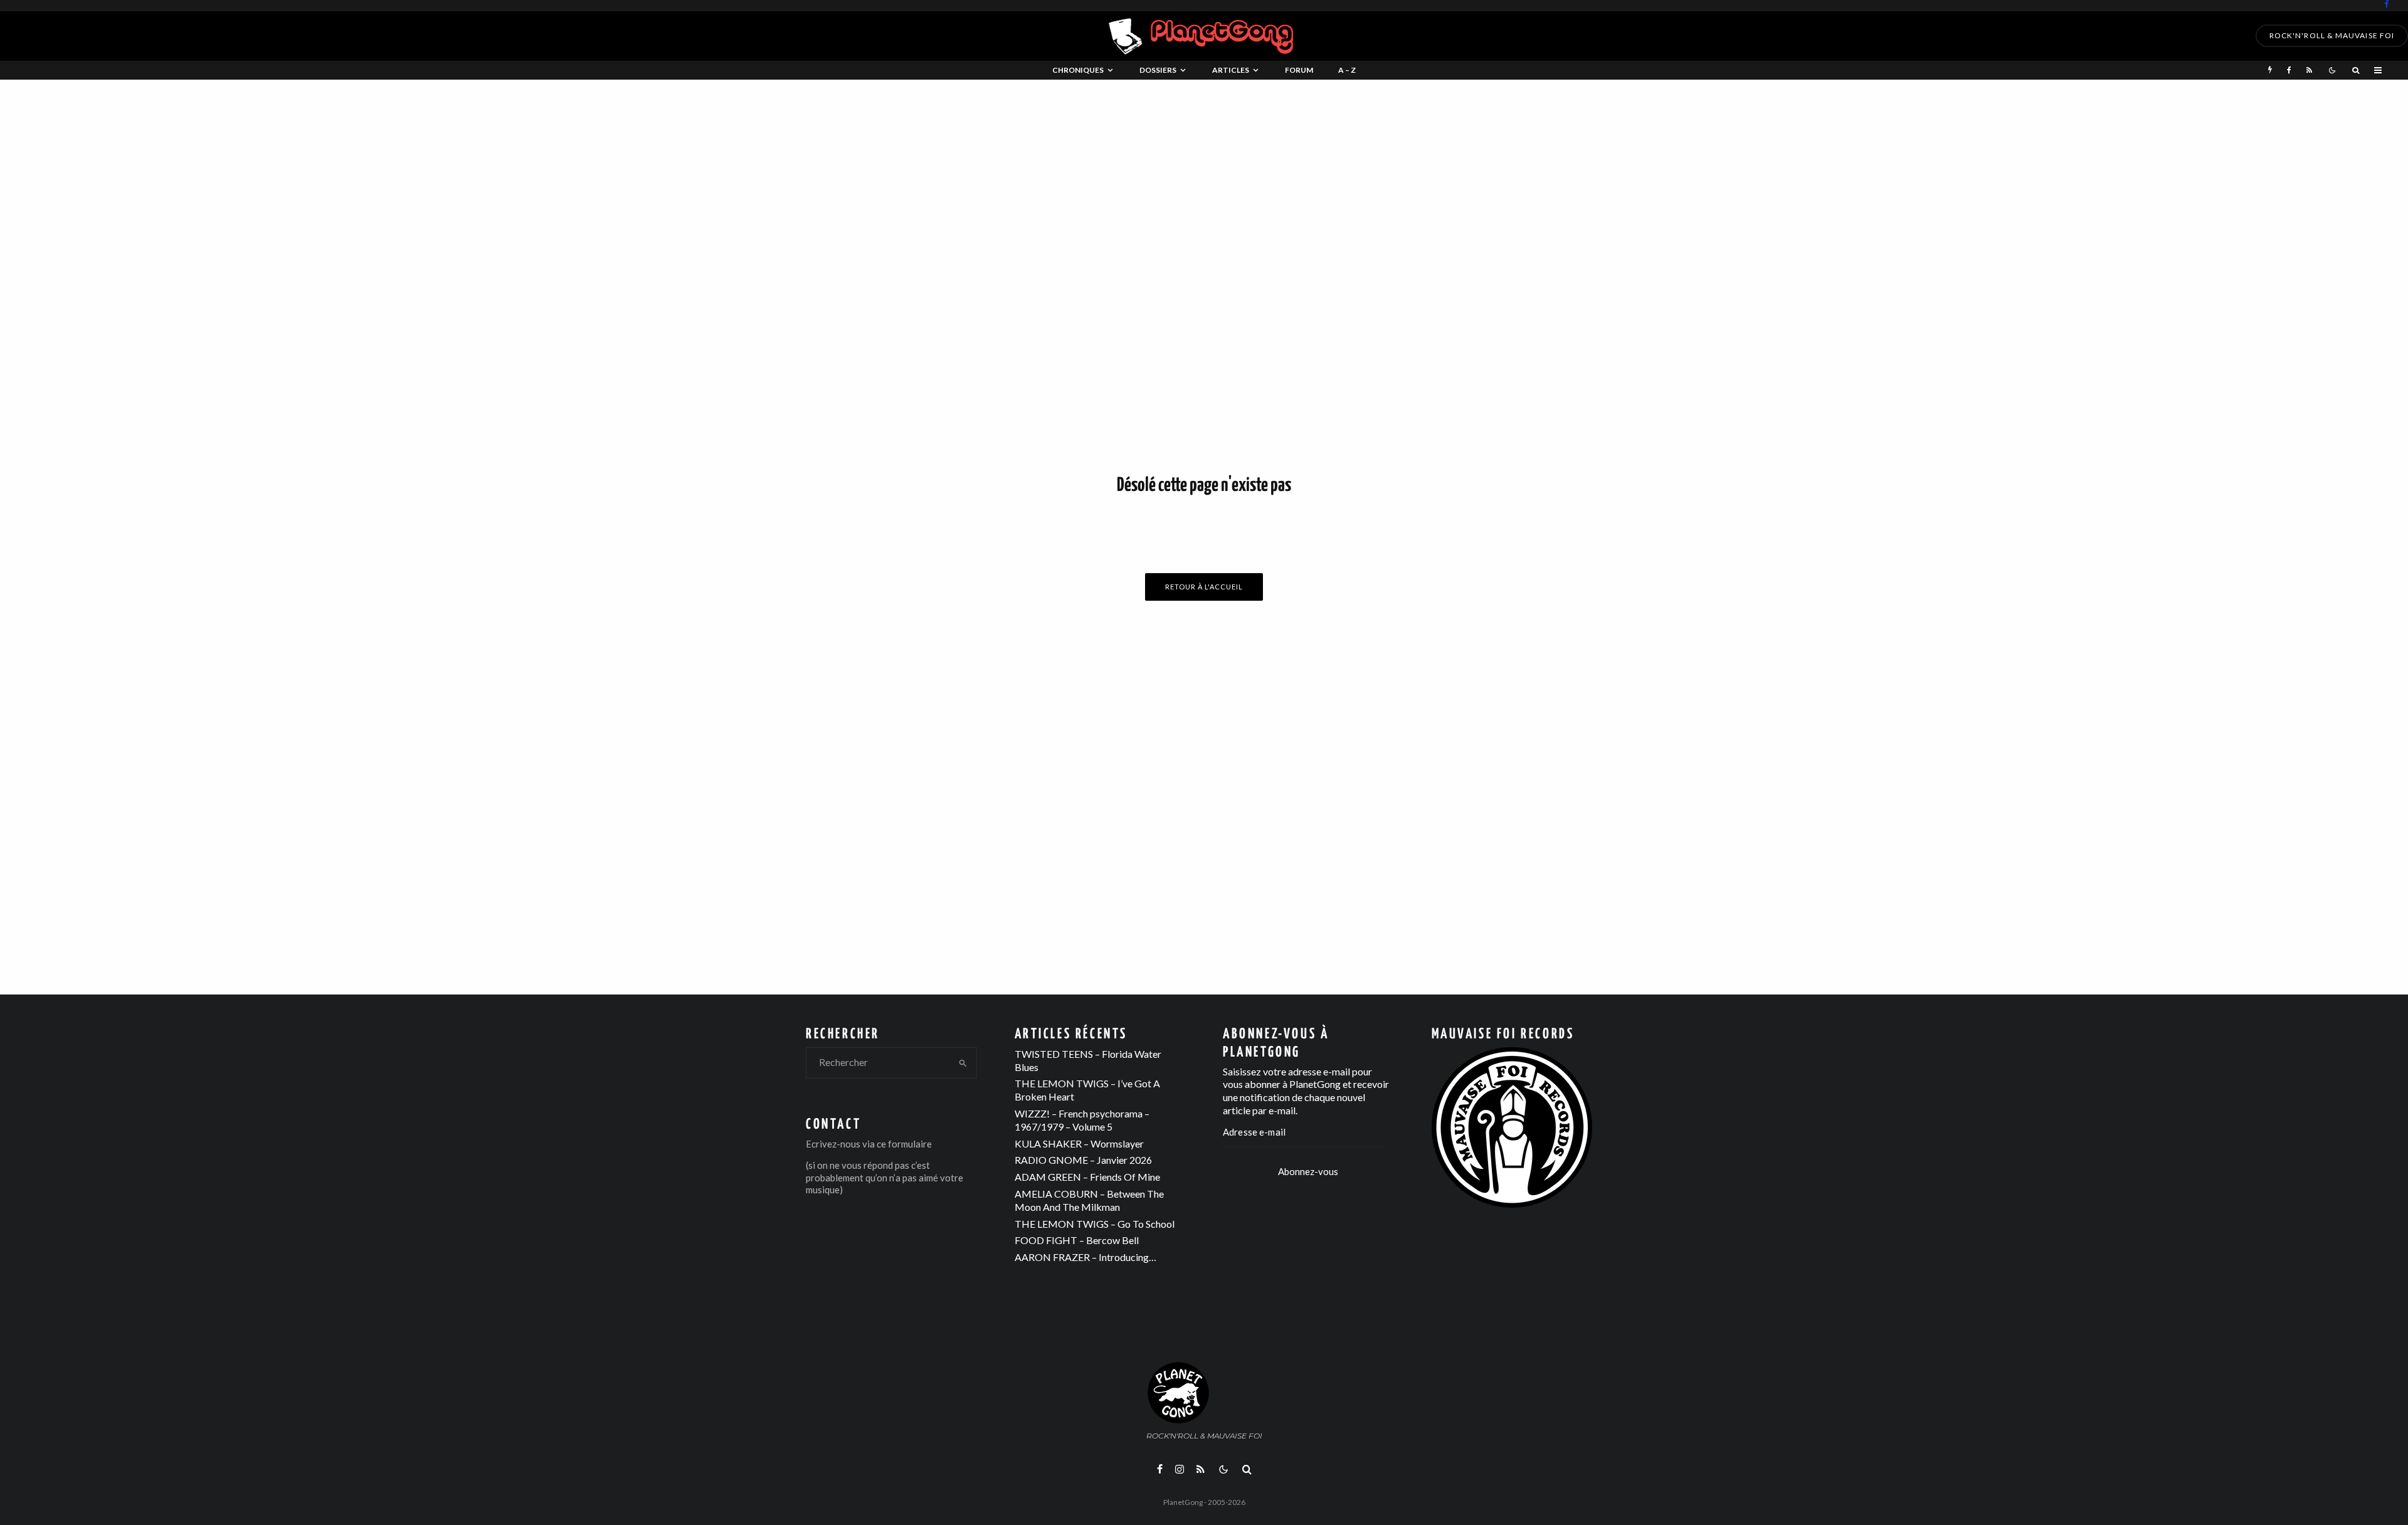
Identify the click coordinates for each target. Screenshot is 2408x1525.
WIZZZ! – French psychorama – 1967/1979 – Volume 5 (1082, 1120)
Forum (1299, 70)
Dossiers (1158, 70)
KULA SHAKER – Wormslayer (1079, 1143)
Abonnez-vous (1308, 1171)
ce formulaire (904, 1144)
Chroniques (1078, 70)
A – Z (1347, 70)
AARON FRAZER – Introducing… (1085, 1257)
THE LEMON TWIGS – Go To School (1095, 1224)
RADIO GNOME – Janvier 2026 (1083, 1160)
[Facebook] (2387, 4)
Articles (1231, 70)
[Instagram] (1180, 1469)
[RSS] (2309, 70)
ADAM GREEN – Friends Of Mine (1087, 1177)
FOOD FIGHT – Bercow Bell (1077, 1240)
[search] (963, 1063)
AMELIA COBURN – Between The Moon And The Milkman (1089, 1200)
